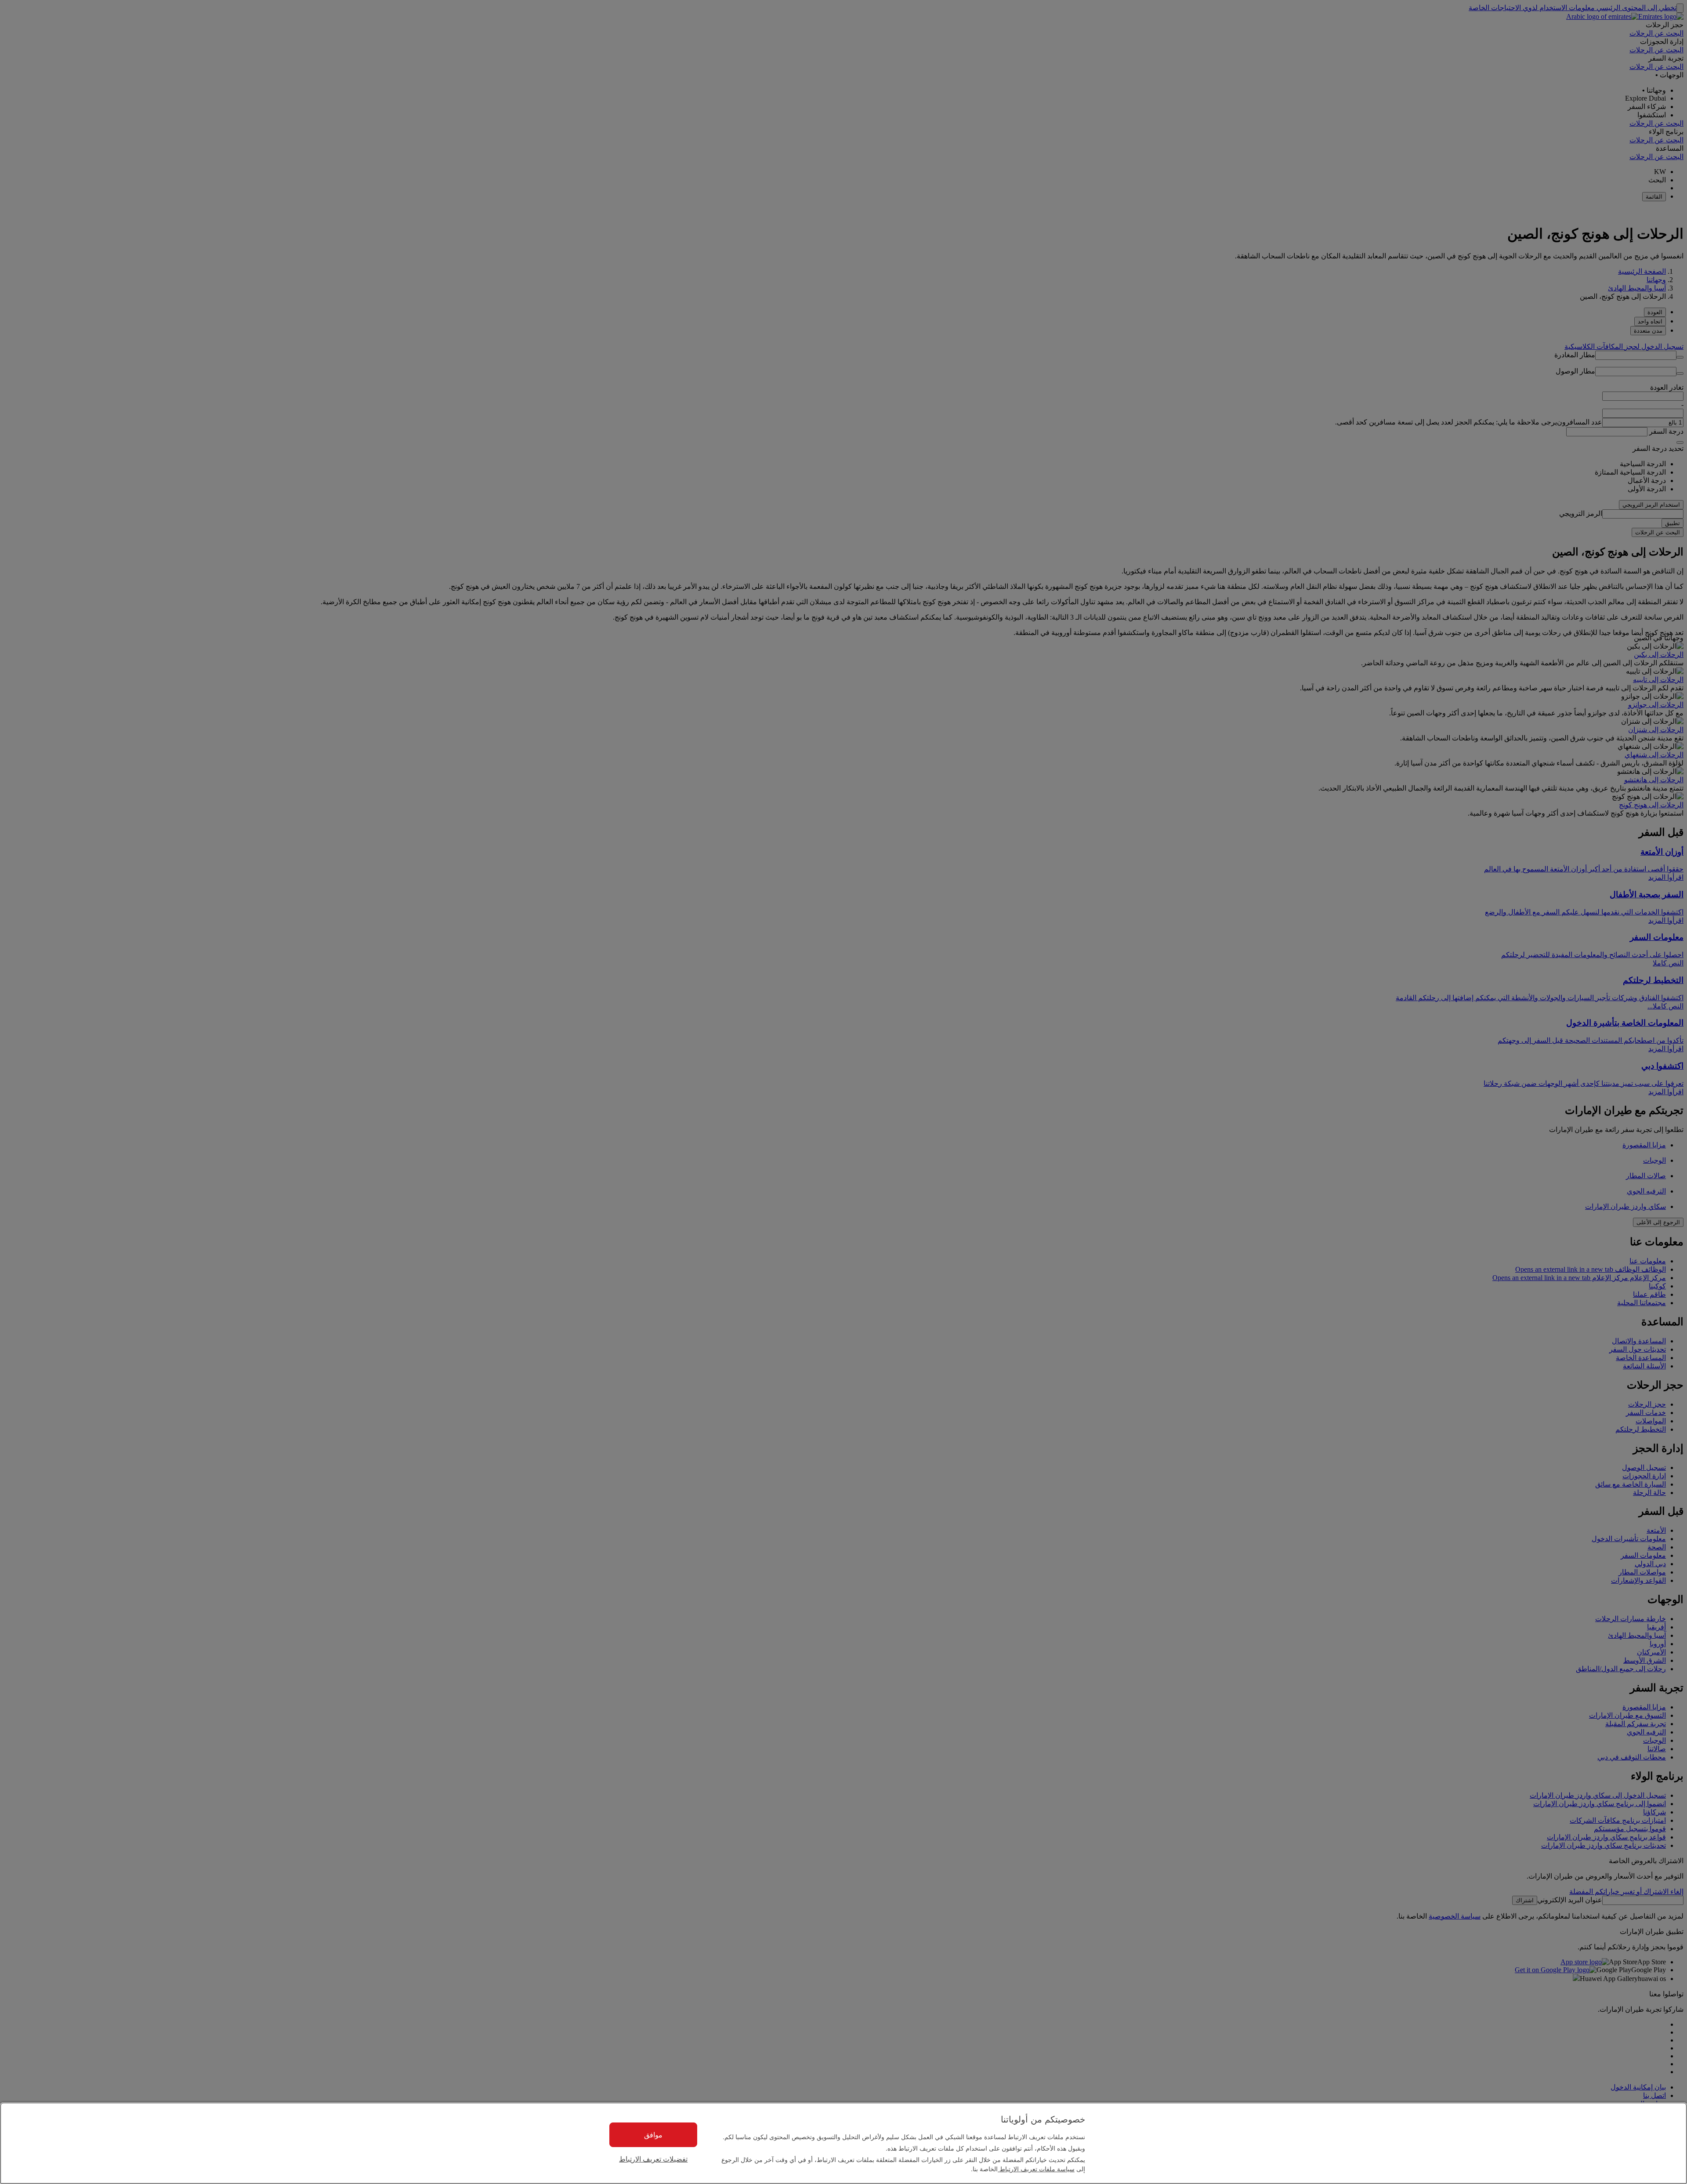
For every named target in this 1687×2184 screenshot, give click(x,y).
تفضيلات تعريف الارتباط (653, 2159)
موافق (653, 2135)
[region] (843, 2143)
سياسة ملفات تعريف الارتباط (1036, 2169)
